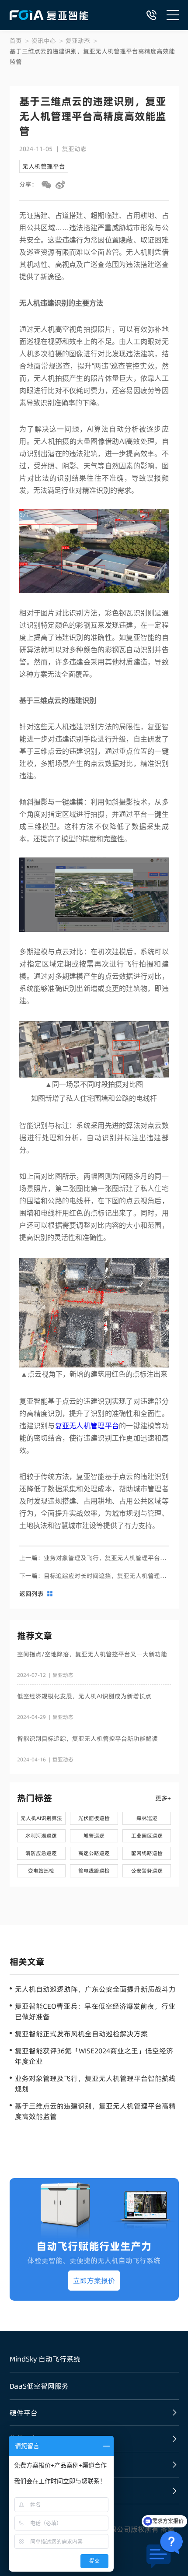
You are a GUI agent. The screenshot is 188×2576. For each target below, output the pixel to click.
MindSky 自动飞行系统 (45, 2359)
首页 (16, 41)
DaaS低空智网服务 (39, 2386)
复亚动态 (78, 41)
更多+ (163, 1798)
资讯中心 (44, 41)
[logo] (49, 15)
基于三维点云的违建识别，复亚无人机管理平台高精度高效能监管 (92, 56)
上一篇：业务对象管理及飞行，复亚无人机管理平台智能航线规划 (94, 1558)
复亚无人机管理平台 (87, 1426)
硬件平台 (24, 2413)
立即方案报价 (94, 2281)
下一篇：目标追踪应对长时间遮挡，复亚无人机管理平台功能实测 (94, 1576)
